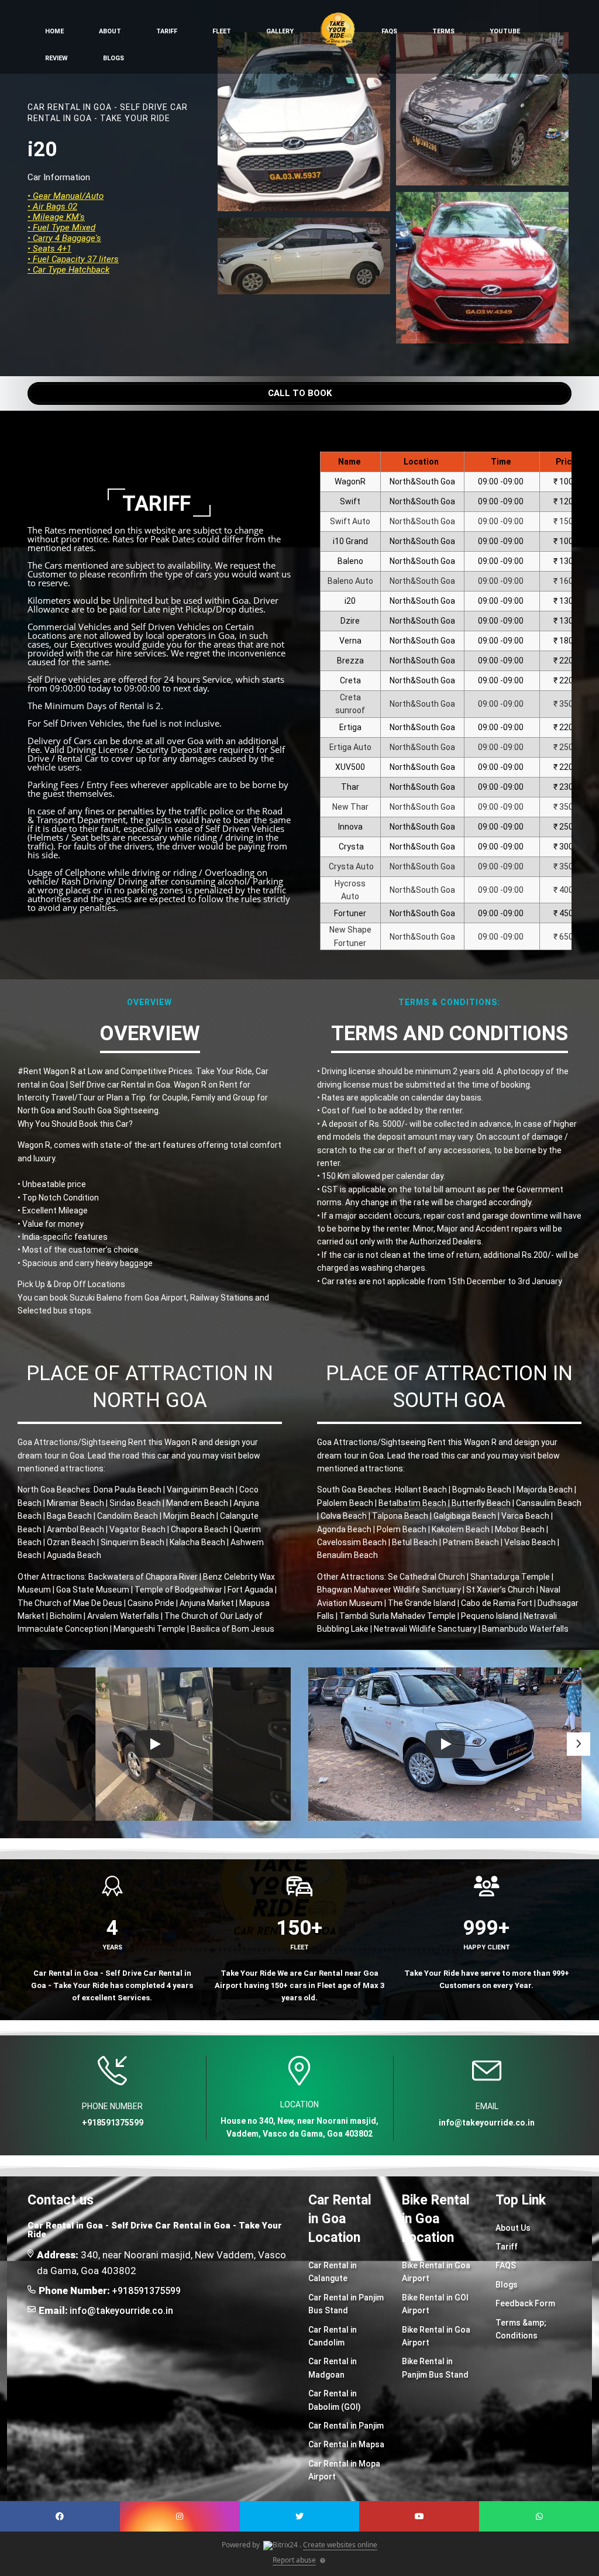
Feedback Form (525, 2303)
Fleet (222, 31)
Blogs (113, 58)
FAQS (506, 2265)
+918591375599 (146, 2291)
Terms (443, 31)
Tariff (167, 31)
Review (56, 58)
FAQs (389, 31)
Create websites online (340, 2545)
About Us (513, 2228)
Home (54, 31)
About (110, 31)
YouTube (505, 31)
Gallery (280, 31)
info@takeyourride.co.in (121, 2311)
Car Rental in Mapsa (346, 2444)
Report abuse (294, 2560)
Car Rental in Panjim (346, 2426)
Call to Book (300, 393)
